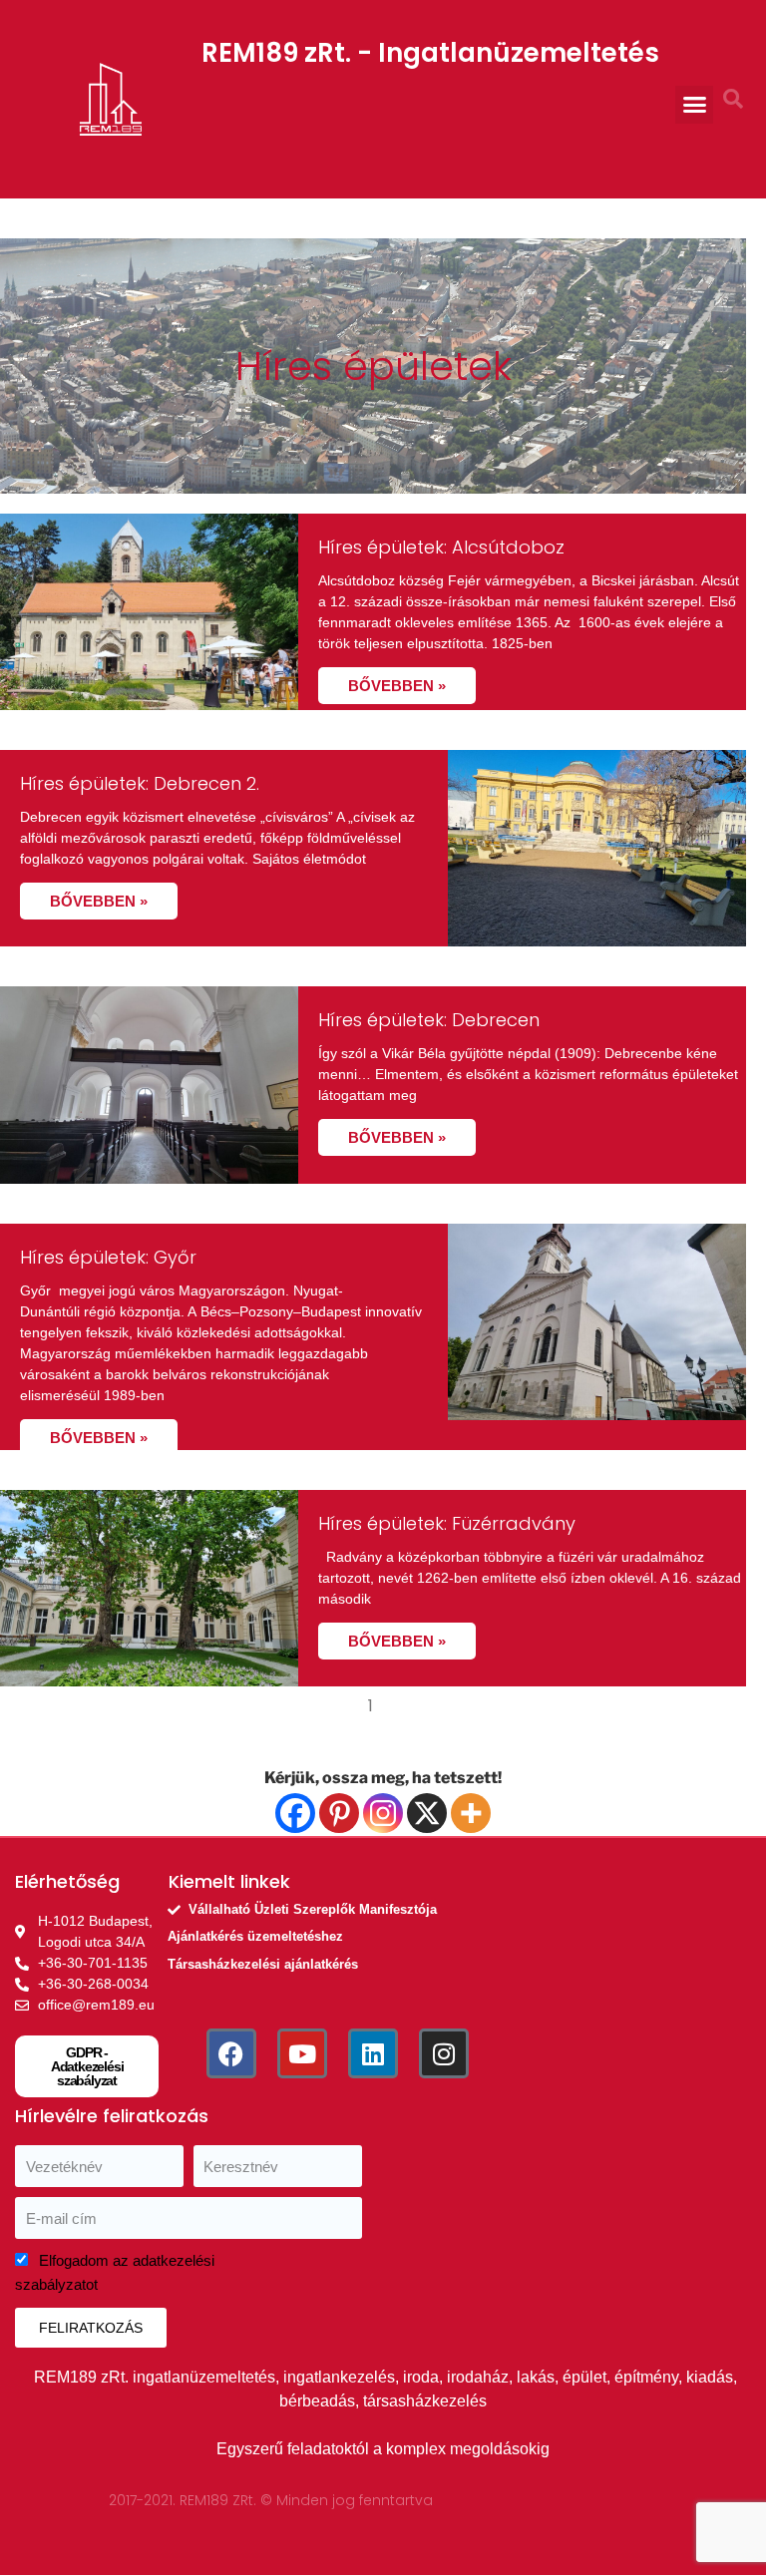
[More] (471, 1813)
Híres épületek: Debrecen (429, 1020)
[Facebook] (295, 1813)
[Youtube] (302, 2053)
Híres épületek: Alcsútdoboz (441, 547)
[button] (694, 105)
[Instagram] (383, 1813)
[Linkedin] (373, 2053)
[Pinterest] (339, 1813)
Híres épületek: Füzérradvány (447, 1523)
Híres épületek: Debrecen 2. (140, 783)
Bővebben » (397, 686)
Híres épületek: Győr (108, 1257)
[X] (427, 1813)
